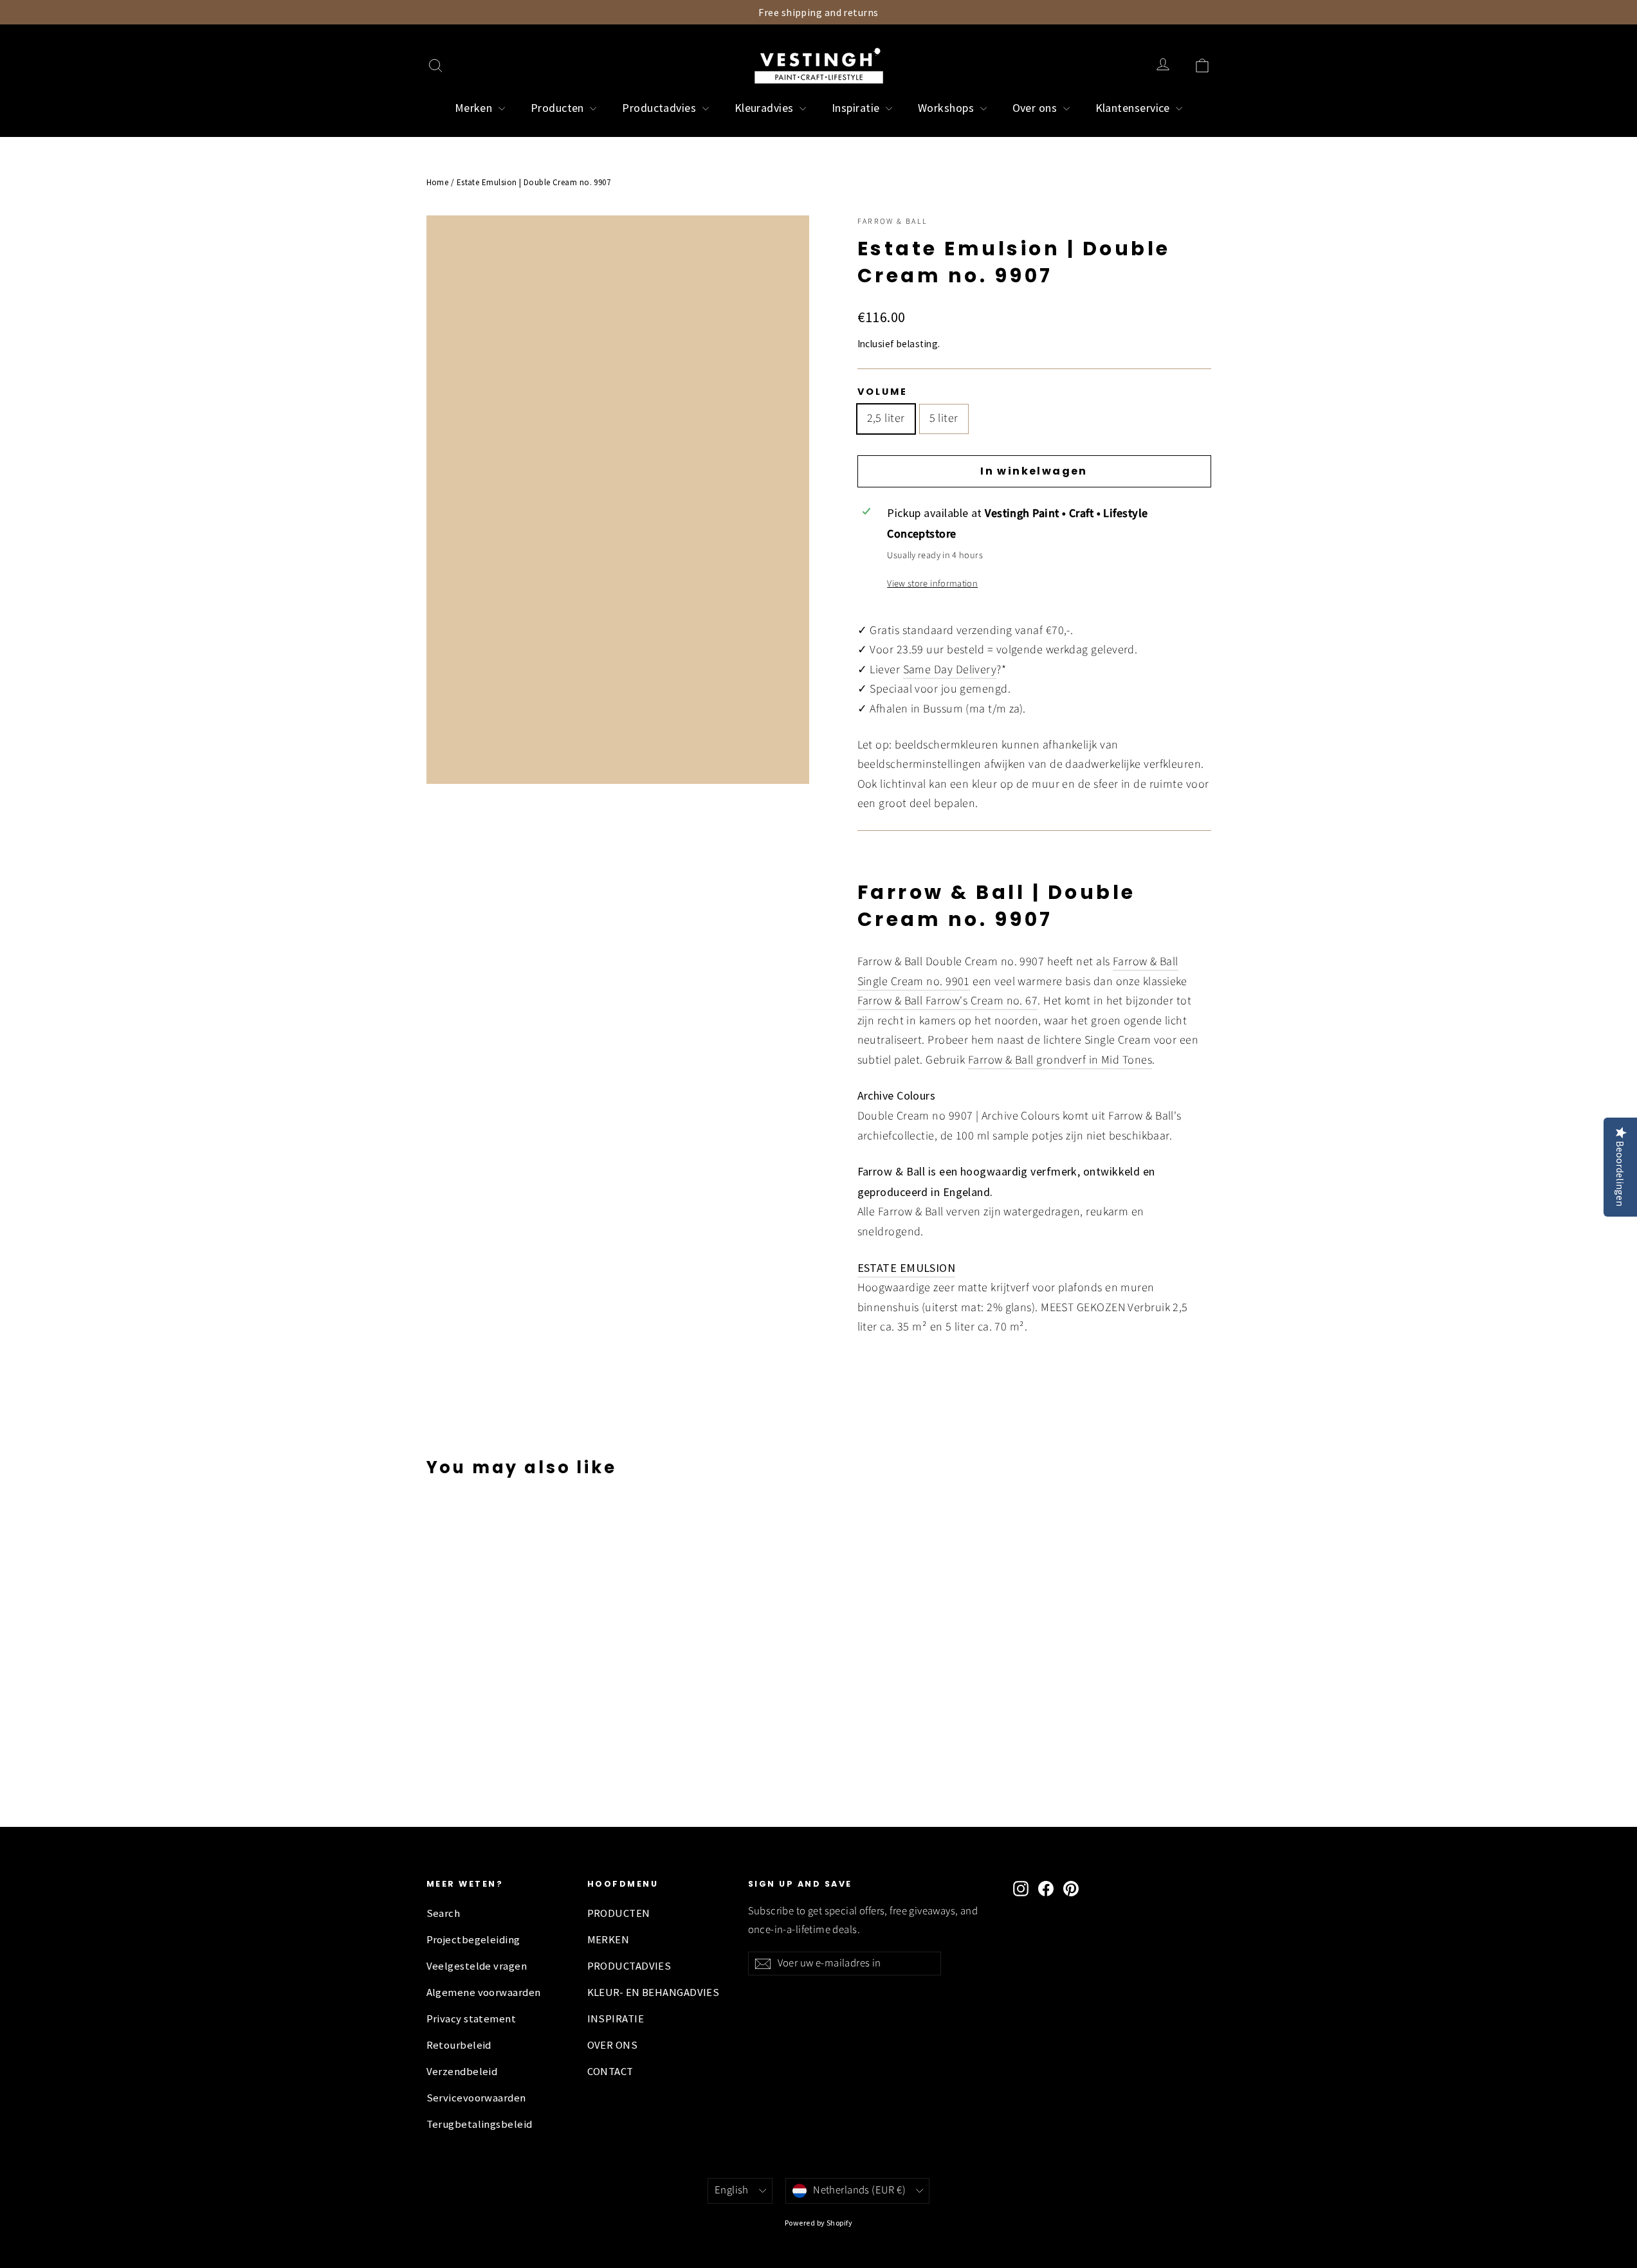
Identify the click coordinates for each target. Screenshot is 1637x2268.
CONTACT (610, 2072)
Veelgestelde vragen (477, 1966)
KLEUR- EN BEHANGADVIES (654, 1992)
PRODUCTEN (619, 1913)
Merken (475, 108)
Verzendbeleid (462, 2072)
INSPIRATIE (616, 2019)
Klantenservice (1134, 108)
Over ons (1036, 108)
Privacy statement (471, 2019)
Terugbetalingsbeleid (480, 2124)
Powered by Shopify (818, 2223)
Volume (883, 392)
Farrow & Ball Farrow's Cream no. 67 (948, 1001)
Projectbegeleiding (473, 1940)
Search (444, 1913)
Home (438, 182)
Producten (559, 108)
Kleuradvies (765, 108)
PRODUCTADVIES (629, 1966)
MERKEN (608, 1940)
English (732, 2190)
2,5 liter (886, 418)
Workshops (947, 108)
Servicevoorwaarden (476, 2098)
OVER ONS (613, 2045)
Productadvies (660, 108)
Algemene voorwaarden (484, 1992)
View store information (932, 584)
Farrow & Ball (893, 222)
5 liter (944, 418)
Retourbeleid (459, 2045)
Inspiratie (857, 108)
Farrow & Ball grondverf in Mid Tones (1060, 1060)
